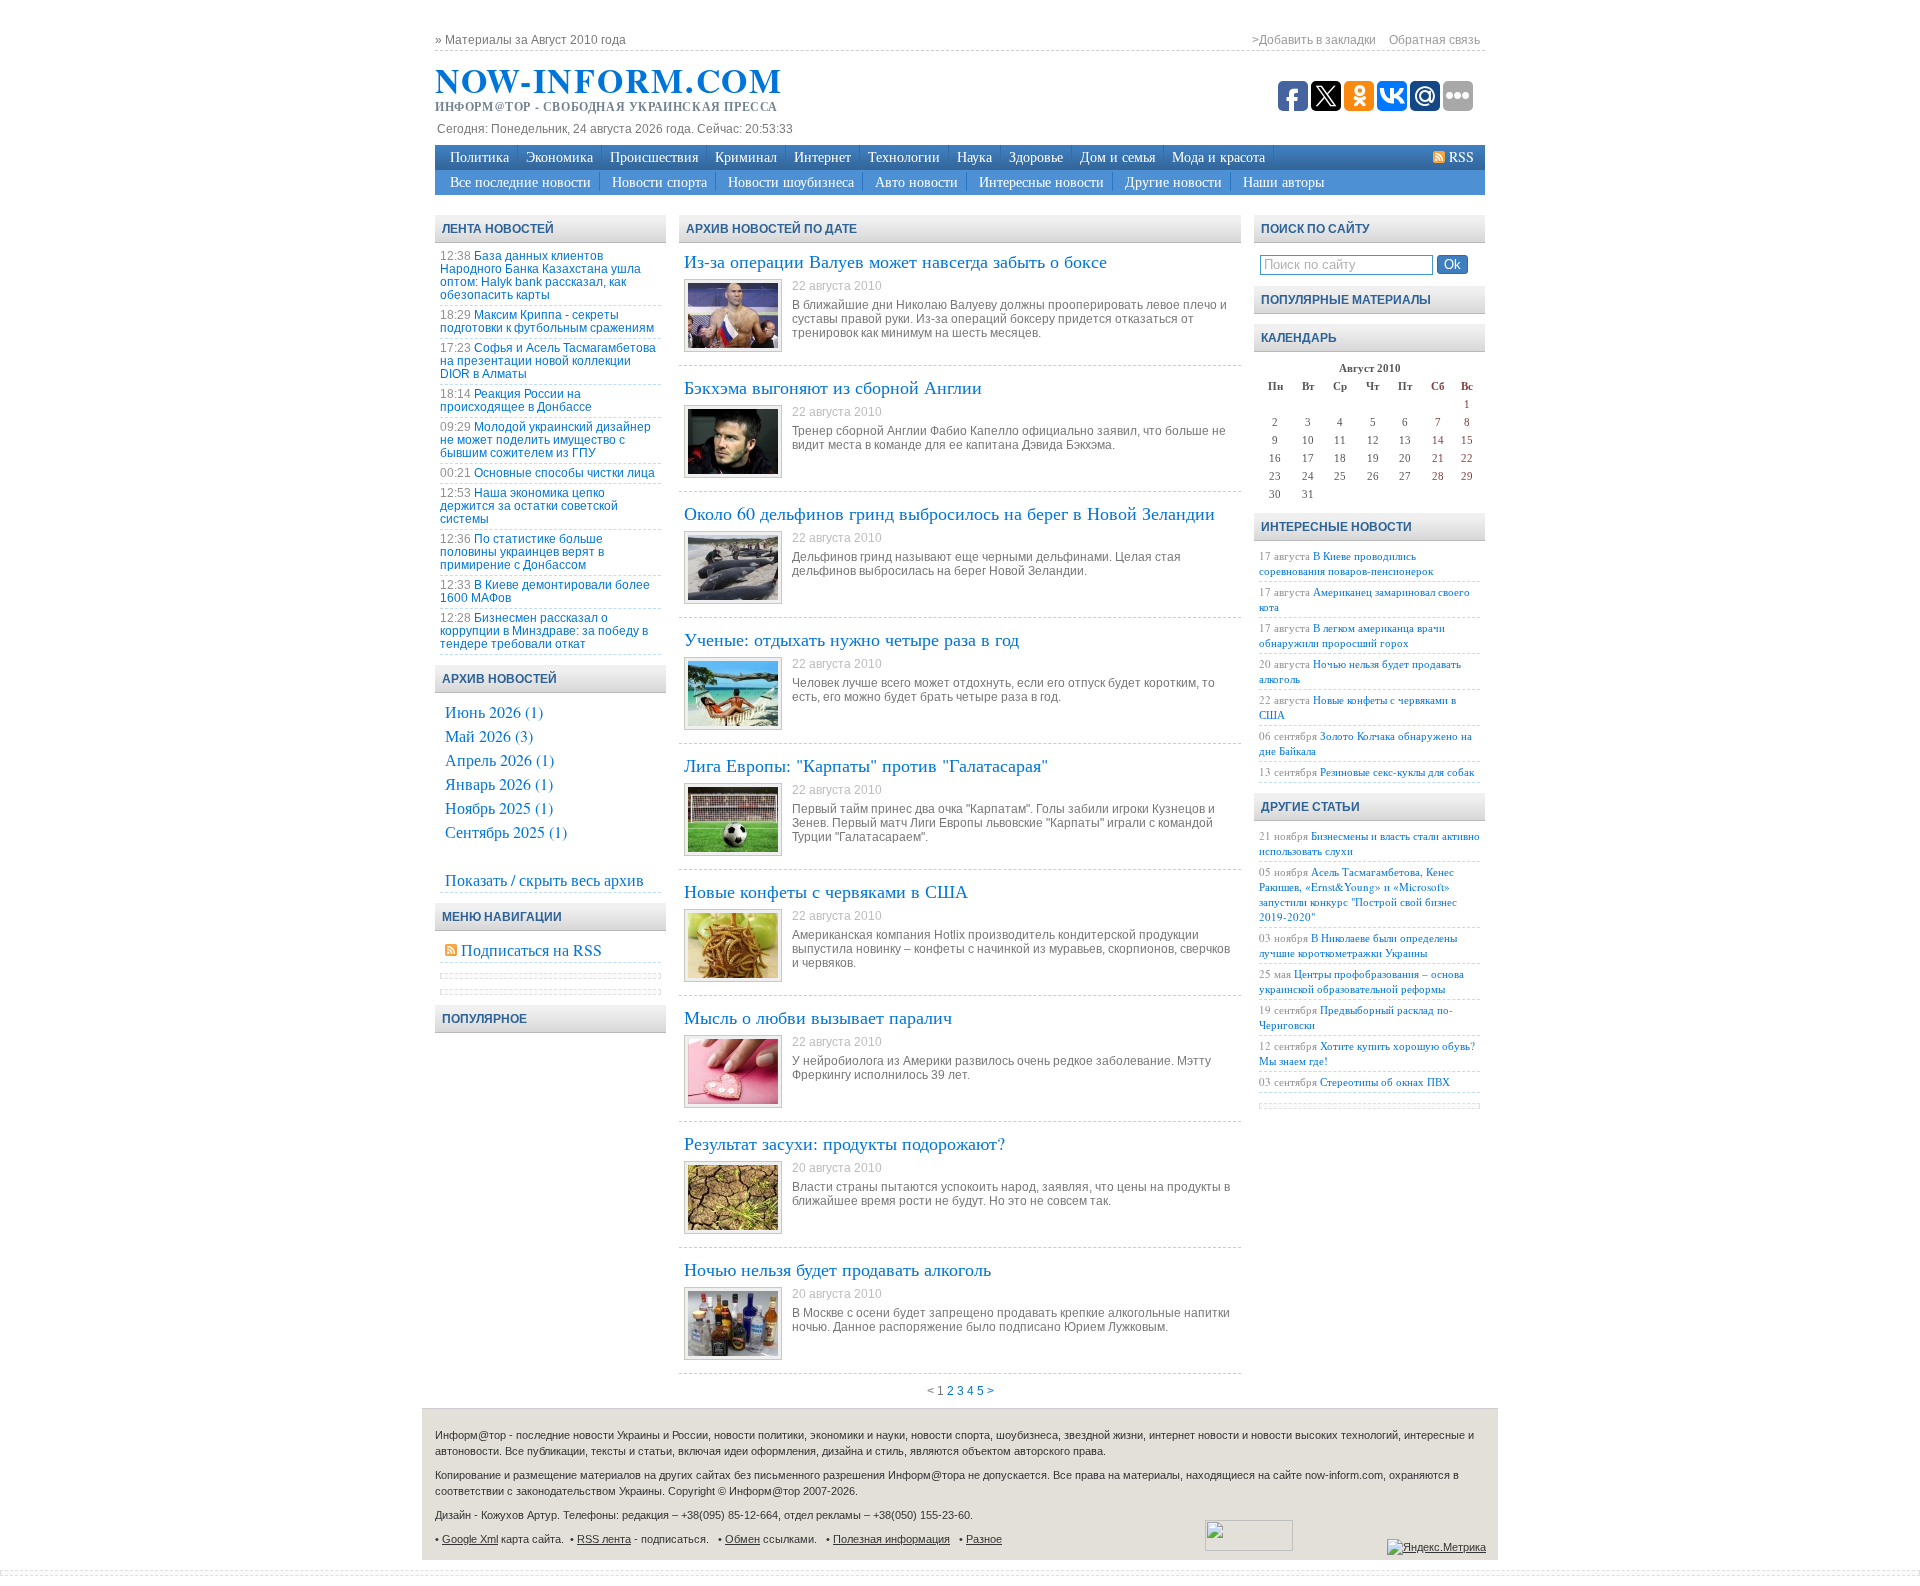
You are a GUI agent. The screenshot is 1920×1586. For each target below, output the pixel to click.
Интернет (822, 156)
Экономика (559, 156)
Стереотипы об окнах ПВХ (1385, 1081)
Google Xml (470, 1539)
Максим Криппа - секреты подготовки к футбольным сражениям (547, 321)
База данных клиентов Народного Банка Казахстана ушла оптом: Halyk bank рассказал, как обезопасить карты (540, 275)
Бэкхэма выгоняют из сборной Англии (833, 387)
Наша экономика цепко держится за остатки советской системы (529, 506)
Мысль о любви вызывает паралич (818, 1017)
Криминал (746, 156)
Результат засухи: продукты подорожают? (844, 1143)
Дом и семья (1117, 156)
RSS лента (604, 1539)
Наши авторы (1283, 181)
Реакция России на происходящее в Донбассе (516, 400)
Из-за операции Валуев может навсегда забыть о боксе (895, 261)
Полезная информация (891, 1539)
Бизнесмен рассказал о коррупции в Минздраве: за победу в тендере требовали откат (544, 631)
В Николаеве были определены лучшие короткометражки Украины (1358, 945)
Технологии (904, 156)
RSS (1461, 156)
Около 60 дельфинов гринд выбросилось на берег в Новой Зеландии (949, 513)
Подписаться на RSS (531, 949)
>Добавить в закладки (1314, 40)
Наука (974, 156)
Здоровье (1036, 156)
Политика (479, 156)
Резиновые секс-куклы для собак (1397, 771)
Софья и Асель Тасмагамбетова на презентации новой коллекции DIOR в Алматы (548, 361)
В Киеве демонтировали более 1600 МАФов (545, 591)
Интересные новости (1041, 181)
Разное (984, 1539)
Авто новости (916, 181)
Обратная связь (1434, 40)
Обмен (742, 1539)
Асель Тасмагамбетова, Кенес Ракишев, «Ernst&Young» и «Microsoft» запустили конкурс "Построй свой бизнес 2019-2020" (1358, 894)
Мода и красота (1218, 156)
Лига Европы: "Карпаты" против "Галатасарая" (866, 765)
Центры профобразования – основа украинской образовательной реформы (1361, 981)
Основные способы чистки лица (564, 473)
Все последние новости (520, 181)
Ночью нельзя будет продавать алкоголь (837, 1269)
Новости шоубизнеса (791, 181)
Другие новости (1173, 181)
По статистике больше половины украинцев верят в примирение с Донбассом (522, 552)
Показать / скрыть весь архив (544, 879)
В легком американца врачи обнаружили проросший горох (1352, 635)
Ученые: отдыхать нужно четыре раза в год (851, 639)
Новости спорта (659, 181)
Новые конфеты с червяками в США (826, 891)
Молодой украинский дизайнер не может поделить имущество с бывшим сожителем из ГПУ (545, 440)
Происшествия (654, 156)
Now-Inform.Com (609, 80)
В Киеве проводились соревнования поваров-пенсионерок (1346, 563)
